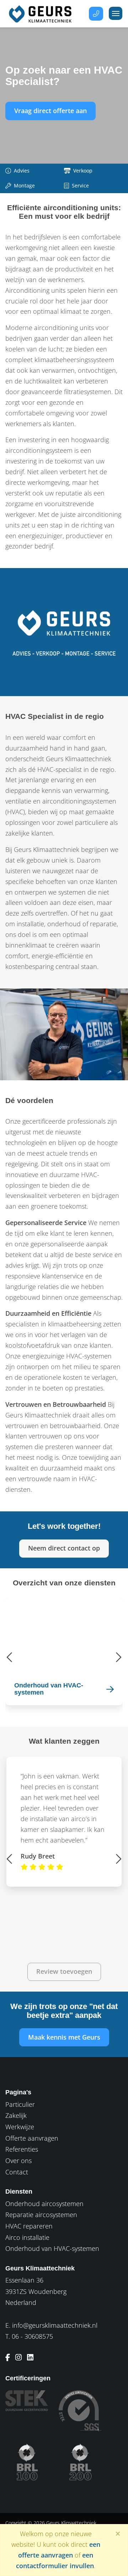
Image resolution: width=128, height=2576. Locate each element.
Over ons (18, 2161)
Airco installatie (27, 2237)
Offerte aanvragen (32, 2138)
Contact (17, 2172)
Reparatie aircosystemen (41, 2215)
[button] (10, 1657)
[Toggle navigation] (116, 13)
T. (29, 2336)
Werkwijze (20, 2127)
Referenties (22, 2149)
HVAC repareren (29, 2226)
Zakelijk (16, 2115)
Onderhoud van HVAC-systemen (52, 2248)
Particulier (20, 2104)
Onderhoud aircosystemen (44, 2204)
